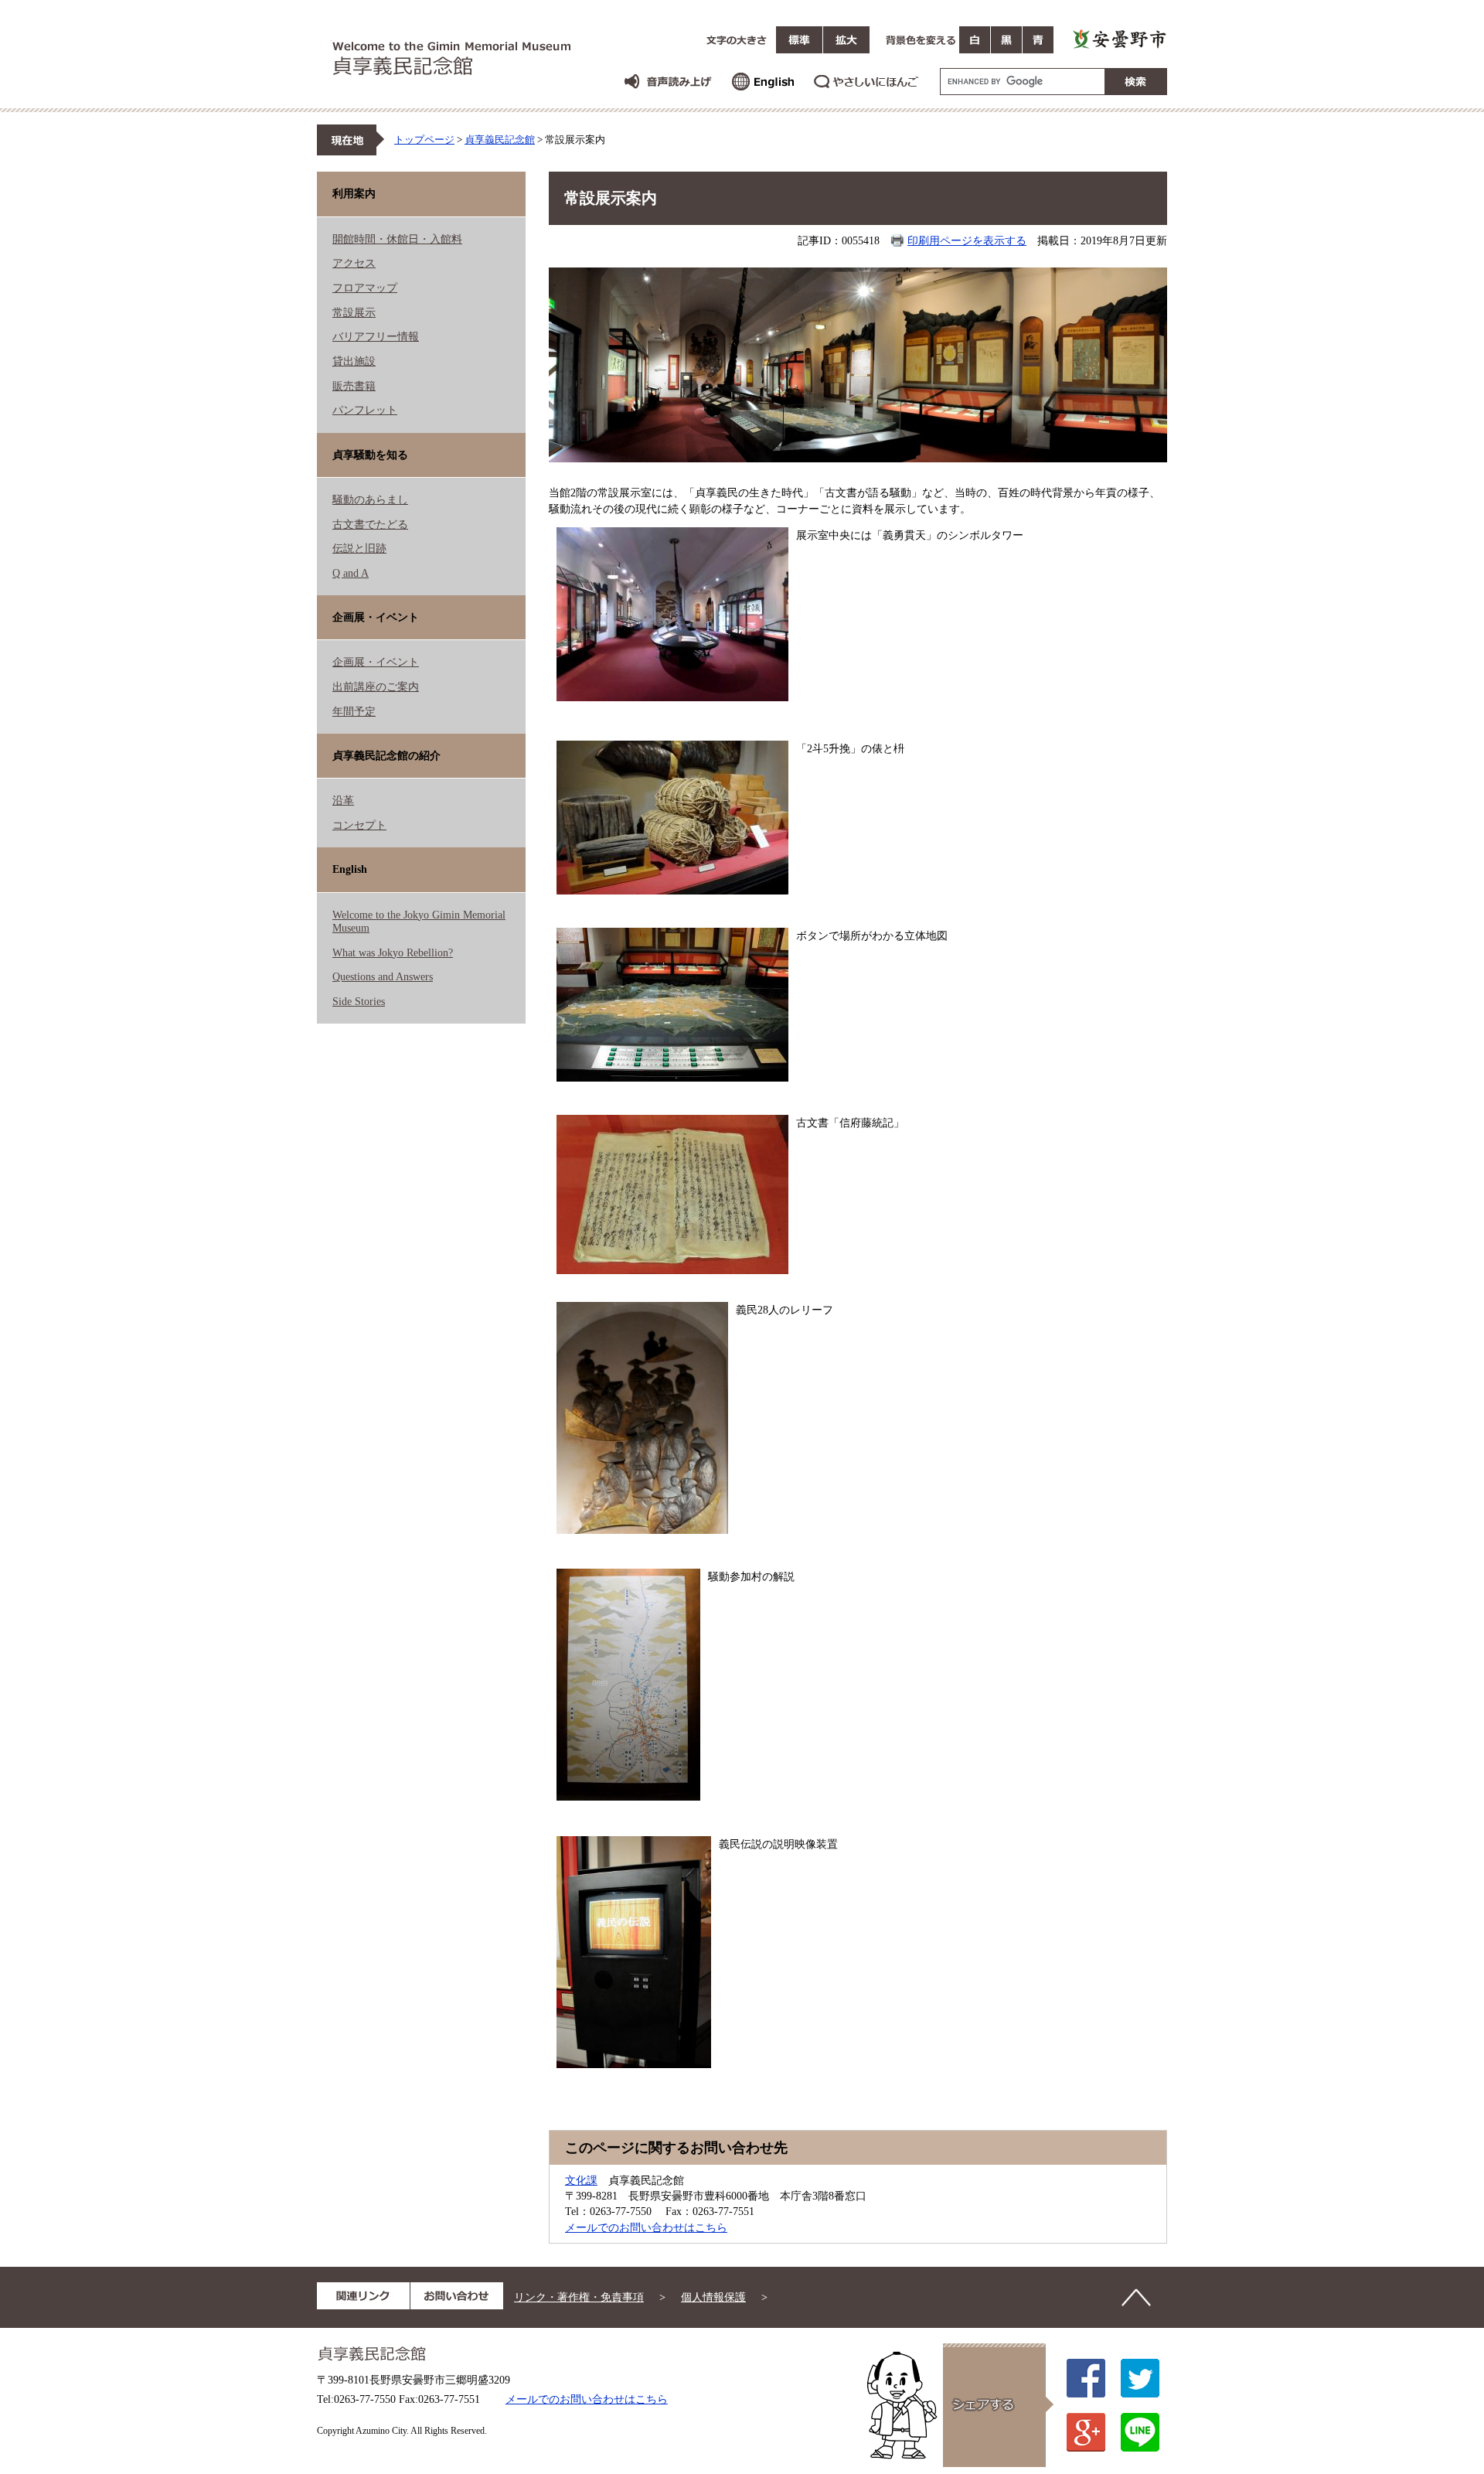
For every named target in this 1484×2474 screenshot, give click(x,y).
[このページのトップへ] (1136, 2298)
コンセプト (359, 825)
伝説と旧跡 (359, 548)
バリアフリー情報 (376, 336)
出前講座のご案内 (376, 687)
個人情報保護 (713, 2297)
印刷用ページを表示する (967, 240)
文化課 (581, 2180)
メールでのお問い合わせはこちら (646, 2227)
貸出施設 (354, 361)
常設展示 (354, 312)
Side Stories (359, 1001)
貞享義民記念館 (500, 140)
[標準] (799, 40)
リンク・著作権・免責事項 (579, 2297)
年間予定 (354, 711)
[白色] (975, 40)
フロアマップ (365, 288)
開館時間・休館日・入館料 (397, 239)
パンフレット (365, 410)
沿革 (343, 800)
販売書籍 (354, 386)
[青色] (1038, 40)
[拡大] (846, 40)
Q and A (351, 573)
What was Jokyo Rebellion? (393, 952)
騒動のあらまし (370, 499)
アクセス (354, 263)
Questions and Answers (383, 976)
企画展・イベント (376, 662)
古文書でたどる (370, 524)
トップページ (424, 140)
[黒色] (1006, 40)
